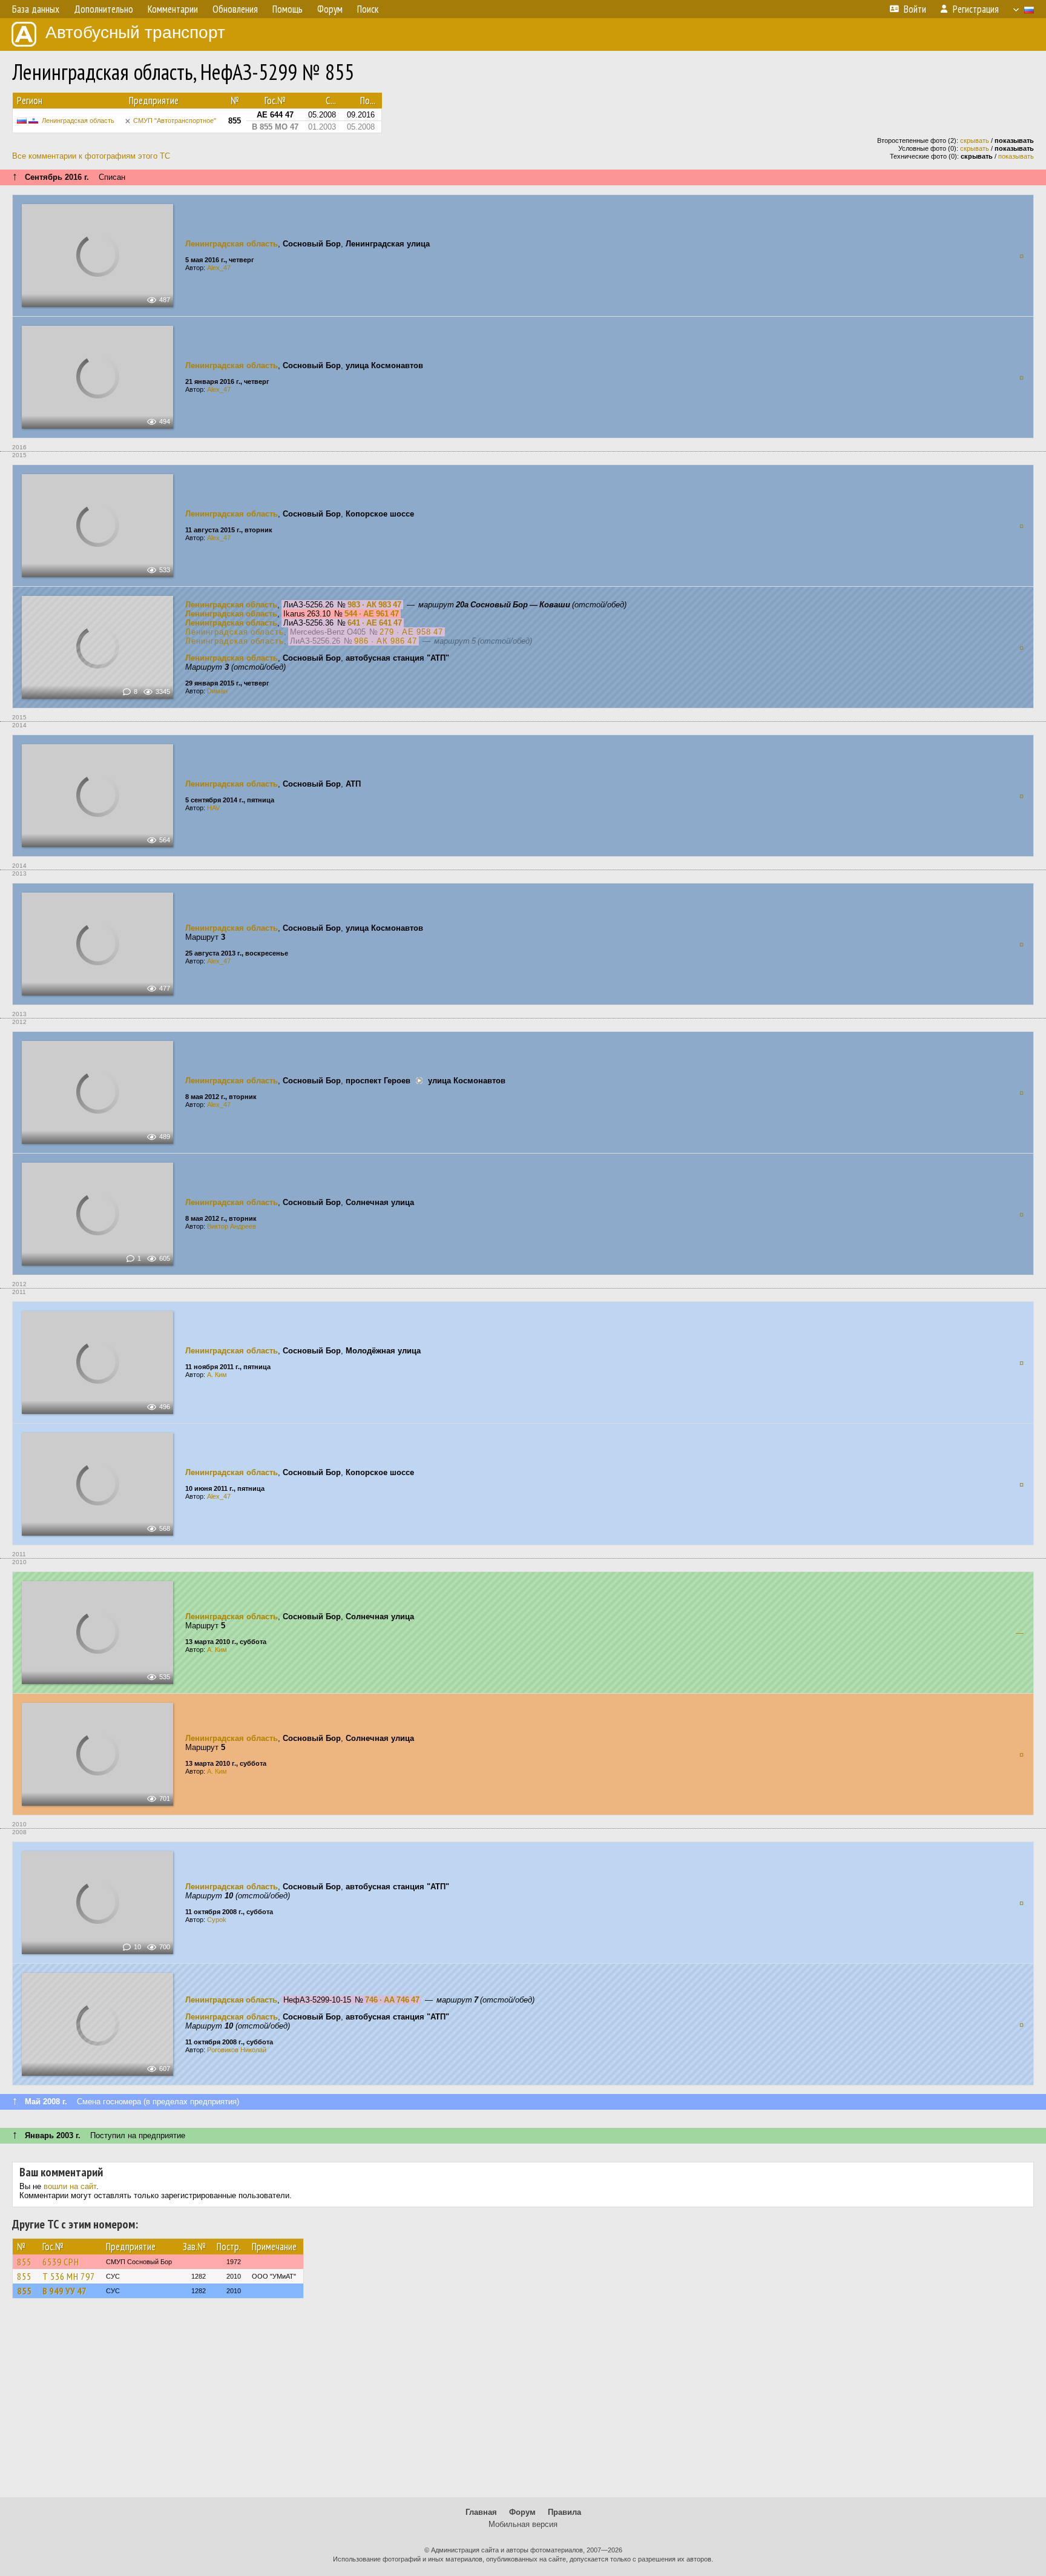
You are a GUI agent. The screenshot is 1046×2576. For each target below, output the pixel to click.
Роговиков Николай (237, 2050)
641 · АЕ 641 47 (375, 623)
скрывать (975, 140)
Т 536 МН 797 (69, 2276)
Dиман (217, 691)
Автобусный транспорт (135, 32)
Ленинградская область (78, 121)
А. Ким (217, 1375)
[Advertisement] (523, 2403)
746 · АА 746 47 (392, 2000)
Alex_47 (219, 268)
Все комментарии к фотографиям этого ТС (91, 156)
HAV (213, 808)
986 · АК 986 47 (386, 641)
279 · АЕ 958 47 (411, 632)
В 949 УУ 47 (64, 2291)
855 (24, 2262)
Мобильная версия (523, 2524)
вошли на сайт (70, 2186)
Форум (522, 2512)
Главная (481, 2512)
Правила (564, 2512)
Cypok (217, 1920)
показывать (1016, 156)
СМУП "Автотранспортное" (175, 121)
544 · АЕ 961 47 (372, 614)
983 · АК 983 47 (374, 605)
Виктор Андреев (232, 1226)
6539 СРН (61, 2262)
